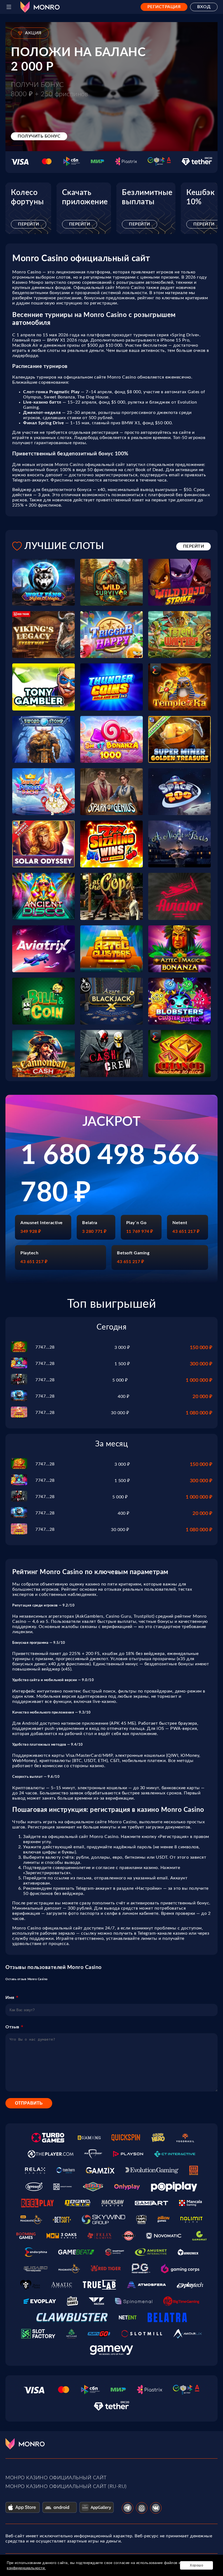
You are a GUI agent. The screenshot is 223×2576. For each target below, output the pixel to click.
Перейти (29, 224)
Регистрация (164, 7)
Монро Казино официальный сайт (56, 2478)
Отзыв (12, 2027)
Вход (204, 7)
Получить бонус (39, 136)
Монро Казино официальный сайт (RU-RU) (66, 2487)
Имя (10, 1998)
